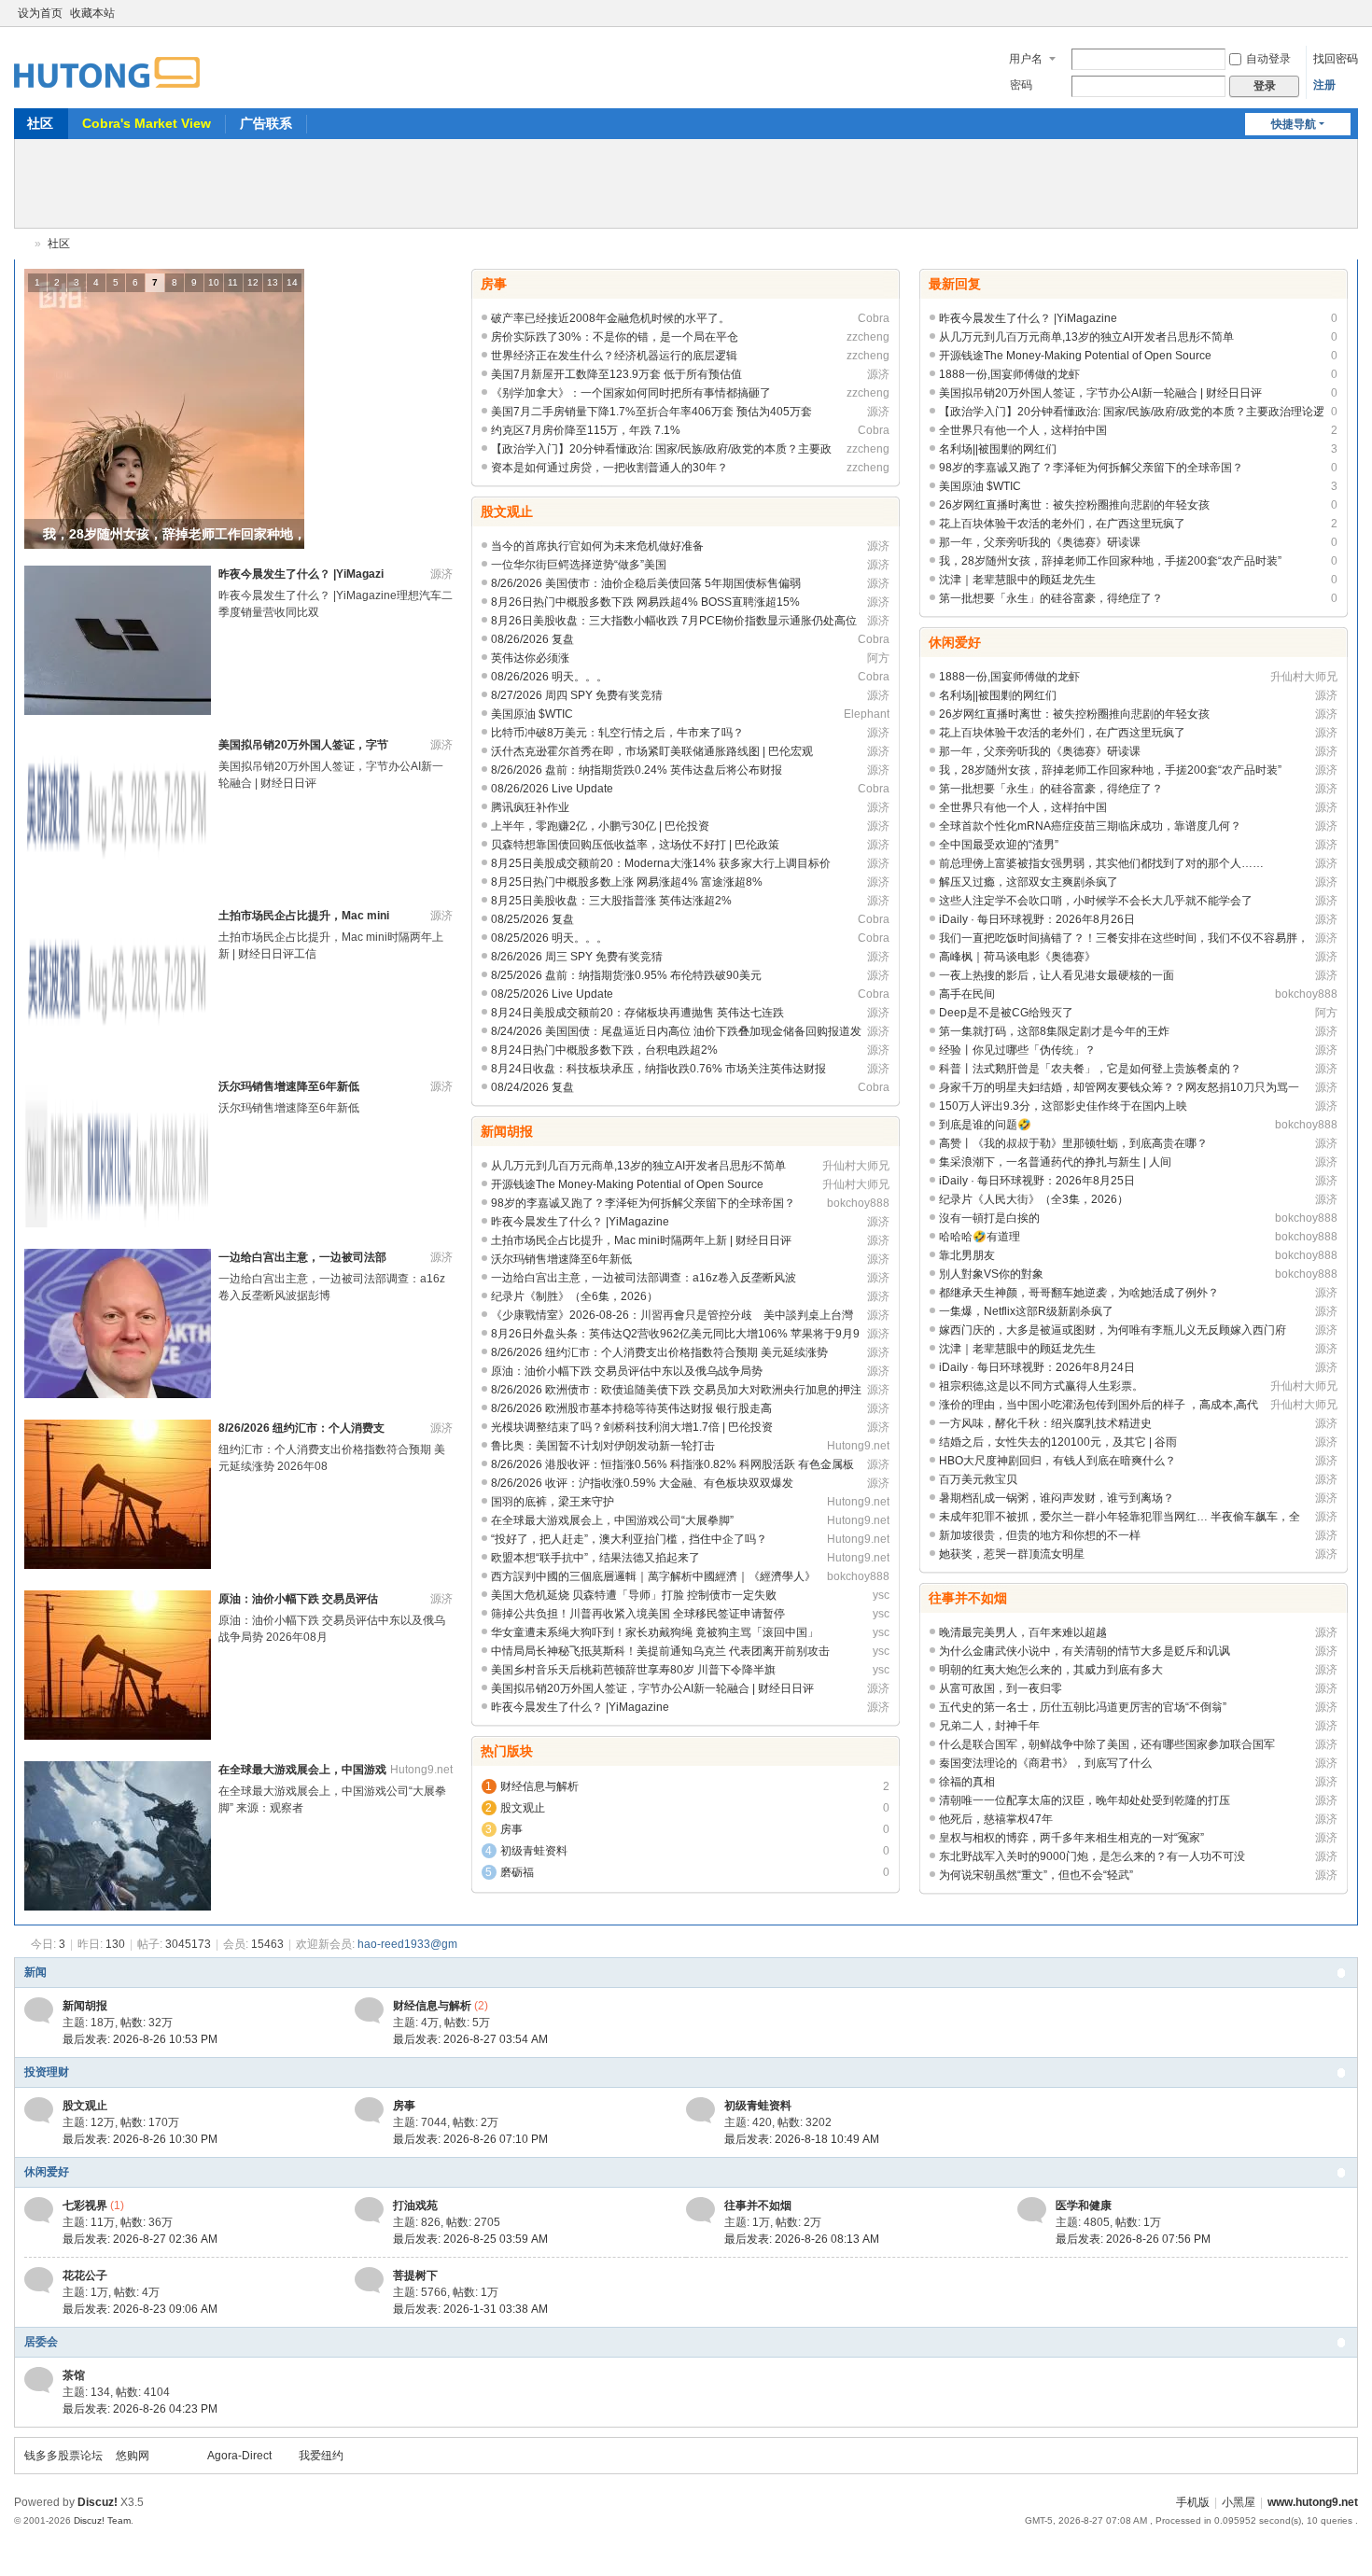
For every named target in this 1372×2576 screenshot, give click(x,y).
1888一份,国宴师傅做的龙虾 (1009, 374)
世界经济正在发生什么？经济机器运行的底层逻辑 (614, 356)
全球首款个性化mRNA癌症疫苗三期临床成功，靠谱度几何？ (1090, 826)
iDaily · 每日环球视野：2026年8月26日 (1037, 919)
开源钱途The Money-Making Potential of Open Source (627, 1184)
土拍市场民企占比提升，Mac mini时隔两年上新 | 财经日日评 (641, 1240)
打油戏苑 (415, 2205)
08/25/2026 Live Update (552, 994)
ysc (881, 1595)
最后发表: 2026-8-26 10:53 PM (140, 2039)
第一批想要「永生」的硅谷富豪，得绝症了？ (1051, 598)
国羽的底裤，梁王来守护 (553, 1502)
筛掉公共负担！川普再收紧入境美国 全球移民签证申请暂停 (638, 1614)
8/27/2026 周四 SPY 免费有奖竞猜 (577, 695)
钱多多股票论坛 (63, 2456)
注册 (1324, 85)
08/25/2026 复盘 (532, 919)
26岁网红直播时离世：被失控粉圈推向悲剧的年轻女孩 (1074, 505)
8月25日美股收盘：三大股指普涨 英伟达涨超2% (611, 901)
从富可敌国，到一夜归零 (1001, 1688)
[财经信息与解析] (369, 2009)
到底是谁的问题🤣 (985, 1125)
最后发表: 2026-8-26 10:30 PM (140, 2139)
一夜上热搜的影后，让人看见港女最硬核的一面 (1057, 975)
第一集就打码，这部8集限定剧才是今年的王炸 (1054, 1031)
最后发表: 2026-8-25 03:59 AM (470, 2239)
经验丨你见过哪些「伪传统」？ (1017, 1050)
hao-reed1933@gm (407, 1944)
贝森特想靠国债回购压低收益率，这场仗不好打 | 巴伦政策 (635, 845)
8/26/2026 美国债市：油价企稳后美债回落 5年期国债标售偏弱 (646, 583)
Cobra (874, 318)
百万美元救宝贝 (978, 1479)
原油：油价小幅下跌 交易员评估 (298, 1599)
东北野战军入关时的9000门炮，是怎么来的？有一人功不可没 (1092, 1856)
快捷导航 (1294, 124)
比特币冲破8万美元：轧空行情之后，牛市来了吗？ (617, 733)
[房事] (369, 2109)
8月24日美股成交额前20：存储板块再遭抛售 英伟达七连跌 (637, 1013)
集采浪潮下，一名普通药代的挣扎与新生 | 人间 (1055, 1162)
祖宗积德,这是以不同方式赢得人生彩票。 (1041, 1386)
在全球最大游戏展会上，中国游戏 (302, 1770)
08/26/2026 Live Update (552, 789)
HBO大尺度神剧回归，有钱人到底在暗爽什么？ (1057, 1461)
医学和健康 (1084, 2205)
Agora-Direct (239, 2456)
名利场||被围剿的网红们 (998, 449)
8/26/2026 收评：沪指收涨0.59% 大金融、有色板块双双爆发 (642, 1483)
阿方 (878, 658)
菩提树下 (415, 2275)
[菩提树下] (369, 2279)
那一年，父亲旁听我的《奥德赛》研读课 (1040, 542)
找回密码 (1336, 59)
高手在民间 (967, 994)
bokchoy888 (858, 1203)
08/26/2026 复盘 (532, 639)
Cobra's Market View (147, 123)
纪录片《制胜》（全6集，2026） (574, 1296)
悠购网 (133, 2456)
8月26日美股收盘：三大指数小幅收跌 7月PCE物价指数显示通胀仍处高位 (674, 621)
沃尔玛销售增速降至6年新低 (289, 1086)
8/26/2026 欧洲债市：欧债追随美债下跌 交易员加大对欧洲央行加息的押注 (676, 1390)
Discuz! (98, 2502)
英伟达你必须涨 (530, 658)
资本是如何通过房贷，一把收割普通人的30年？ (609, 468)
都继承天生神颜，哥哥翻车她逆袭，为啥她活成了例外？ (1079, 1293)
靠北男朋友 (967, 1255)
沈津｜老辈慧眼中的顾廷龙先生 (1017, 580)
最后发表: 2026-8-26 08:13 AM (802, 2239)
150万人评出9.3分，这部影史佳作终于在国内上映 (1063, 1106)
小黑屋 (1239, 2502)
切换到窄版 (1350, 21)
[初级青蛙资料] (700, 2109)
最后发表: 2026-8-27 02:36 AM (140, 2239)
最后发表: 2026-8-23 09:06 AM (140, 2309)
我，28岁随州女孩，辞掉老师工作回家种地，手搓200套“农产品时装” (1110, 561)
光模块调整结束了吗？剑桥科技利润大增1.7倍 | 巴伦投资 (632, 1427)
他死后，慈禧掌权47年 (996, 1819)
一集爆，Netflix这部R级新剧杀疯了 (1026, 1311)
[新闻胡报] (39, 2009)
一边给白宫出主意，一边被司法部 (302, 1257)
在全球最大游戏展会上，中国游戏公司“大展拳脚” (612, 1520)
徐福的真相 (967, 1782)
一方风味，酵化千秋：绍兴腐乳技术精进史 (1045, 1423)
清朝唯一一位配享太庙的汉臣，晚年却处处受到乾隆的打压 (1085, 1800)
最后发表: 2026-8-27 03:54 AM (470, 2039)
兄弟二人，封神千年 (989, 1726)
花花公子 (85, 2275)
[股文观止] (39, 2109)
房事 (494, 284)
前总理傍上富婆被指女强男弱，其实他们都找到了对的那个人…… (1101, 863)
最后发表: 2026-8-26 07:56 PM (1133, 2239)
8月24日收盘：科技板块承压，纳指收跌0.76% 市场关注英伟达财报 (658, 1069)
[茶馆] (39, 2379)
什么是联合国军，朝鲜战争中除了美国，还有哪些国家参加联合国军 (1107, 1744)
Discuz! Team (102, 2520)
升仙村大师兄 (856, 1166)
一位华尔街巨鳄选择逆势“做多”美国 (579, 565)
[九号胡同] (107, 62)
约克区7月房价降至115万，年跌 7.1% (586, 430)
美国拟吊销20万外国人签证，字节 (303, 745)
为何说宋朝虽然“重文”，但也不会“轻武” (1036, 1875)
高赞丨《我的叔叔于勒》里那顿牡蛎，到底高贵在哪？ (1073, 1143)
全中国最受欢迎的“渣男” (999, 845)
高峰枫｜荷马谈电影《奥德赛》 (1017, 957)
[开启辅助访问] (1332, 13)
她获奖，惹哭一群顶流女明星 (1012, 1554)
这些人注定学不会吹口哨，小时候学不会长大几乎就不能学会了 (1096, 901)
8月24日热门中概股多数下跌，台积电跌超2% (604, 1050)
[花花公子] (39, 2279)
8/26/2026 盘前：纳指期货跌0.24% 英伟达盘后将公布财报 (637, 770)
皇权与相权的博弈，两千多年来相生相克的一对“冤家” (1071, 1838)
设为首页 (40, 13)
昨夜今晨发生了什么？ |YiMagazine (580, 1222)
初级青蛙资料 (534, 1851)
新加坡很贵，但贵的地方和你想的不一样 (1040, 1535)
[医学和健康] (1032, 2209)
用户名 (1026, 59)
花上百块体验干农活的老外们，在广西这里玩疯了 (1062, 524)
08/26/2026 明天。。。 (549, 677)
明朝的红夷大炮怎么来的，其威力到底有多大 (1051, 1670)
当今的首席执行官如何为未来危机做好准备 (597, 546)
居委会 (41, 2342)
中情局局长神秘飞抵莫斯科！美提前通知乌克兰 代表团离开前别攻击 (660, 1651)
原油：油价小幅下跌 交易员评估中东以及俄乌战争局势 (627, 1371)
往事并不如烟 (968, 1598)
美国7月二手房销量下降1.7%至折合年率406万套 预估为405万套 (651, 412)
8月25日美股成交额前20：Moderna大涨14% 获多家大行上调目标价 (661, 863)
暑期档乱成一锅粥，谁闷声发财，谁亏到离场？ (1057, 1498)
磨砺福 (517, 1872)
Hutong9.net (421, 1770)
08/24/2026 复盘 (532, 1087)
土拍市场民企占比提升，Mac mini (304, 916)
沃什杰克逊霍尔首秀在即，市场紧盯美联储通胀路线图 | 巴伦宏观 (652, 751)
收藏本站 (92, 13)
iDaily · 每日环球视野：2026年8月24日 (1037, 1367)
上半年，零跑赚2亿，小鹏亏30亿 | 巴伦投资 (600, 826)
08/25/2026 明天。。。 (549, 938)
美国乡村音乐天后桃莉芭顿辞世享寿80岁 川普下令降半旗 (633, 1670)
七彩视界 (85, 2205)
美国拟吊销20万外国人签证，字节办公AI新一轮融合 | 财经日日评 (652, 1688)
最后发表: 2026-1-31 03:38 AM (470, 2309)
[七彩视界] (39, 2209)
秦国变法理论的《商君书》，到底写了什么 (1045, 1763)
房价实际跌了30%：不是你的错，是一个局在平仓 (615, 337)
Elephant (867, 714)
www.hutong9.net (1313, 2502)
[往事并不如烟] (700, 2209)
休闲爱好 (955, 642)
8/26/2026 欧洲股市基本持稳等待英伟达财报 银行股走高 (631, 1408)
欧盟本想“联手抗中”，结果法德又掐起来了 (595, 1558)
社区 (40, 123)
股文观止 (507, 511)
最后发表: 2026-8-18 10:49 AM (802, 2139)
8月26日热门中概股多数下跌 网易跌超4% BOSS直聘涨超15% (645, 602)
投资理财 (47, 2072)
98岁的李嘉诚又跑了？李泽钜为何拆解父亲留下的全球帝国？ (643, 1203)
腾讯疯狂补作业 (530, 807)
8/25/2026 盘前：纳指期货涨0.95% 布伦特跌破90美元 (626, 975)
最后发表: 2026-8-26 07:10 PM (470, 2139)
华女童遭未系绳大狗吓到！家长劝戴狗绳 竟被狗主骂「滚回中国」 (655, 1632)
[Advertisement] (686, 181)
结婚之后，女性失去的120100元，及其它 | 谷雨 (1058, 1442)
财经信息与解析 (539, 1786)
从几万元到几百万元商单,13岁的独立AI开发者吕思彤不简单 (638, 1166)
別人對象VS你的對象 (991, 1274)
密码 (1021, 85)
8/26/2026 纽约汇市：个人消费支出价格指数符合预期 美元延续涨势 (659, 1352)
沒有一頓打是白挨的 (989, 1218)
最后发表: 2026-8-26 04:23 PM (140, 2409)
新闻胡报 (507, 1131)
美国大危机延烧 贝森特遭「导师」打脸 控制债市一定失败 (634, 1595)
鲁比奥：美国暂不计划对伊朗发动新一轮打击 (603, 1446)
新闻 (35, 1972)
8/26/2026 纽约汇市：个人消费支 (301, 1428)
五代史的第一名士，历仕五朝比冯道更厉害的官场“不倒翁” (1083, 1707)
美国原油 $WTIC (532, 714)
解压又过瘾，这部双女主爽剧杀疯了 (1029, 882)
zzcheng (868, 337)
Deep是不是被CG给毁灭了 (1006, 1013)
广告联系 (266, 123)
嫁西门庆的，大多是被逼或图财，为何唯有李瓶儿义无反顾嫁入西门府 (1113, 1330)
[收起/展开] (1341, 1973)
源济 (441, 574)
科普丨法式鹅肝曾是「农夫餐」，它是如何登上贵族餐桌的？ (1090, 1069)
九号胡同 (21, 244)
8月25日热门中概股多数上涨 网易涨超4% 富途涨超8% (627, 882)
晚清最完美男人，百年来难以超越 (1023, 1632)
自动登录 (1268, 59)
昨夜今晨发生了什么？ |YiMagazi (301, 574)
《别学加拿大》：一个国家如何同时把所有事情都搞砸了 (631, 393)
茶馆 (74, 2375)
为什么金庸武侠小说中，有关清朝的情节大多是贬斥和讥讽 (1085, 1651)
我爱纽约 (321, 2456)
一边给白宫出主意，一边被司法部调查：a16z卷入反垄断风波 (644, 1278)
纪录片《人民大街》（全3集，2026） (1034, 1199)
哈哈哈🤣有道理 (980, 1237)
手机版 (1193, 2502)
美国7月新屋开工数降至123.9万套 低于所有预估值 (616, 374)
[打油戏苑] (369, 2209)
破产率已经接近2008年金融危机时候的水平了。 (610, 318)
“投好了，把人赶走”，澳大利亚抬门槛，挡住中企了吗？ (629, 1539)
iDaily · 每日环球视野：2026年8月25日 (1037, 1181)
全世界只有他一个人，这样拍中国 (1023, 430)
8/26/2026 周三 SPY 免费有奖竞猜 (577, 957)
